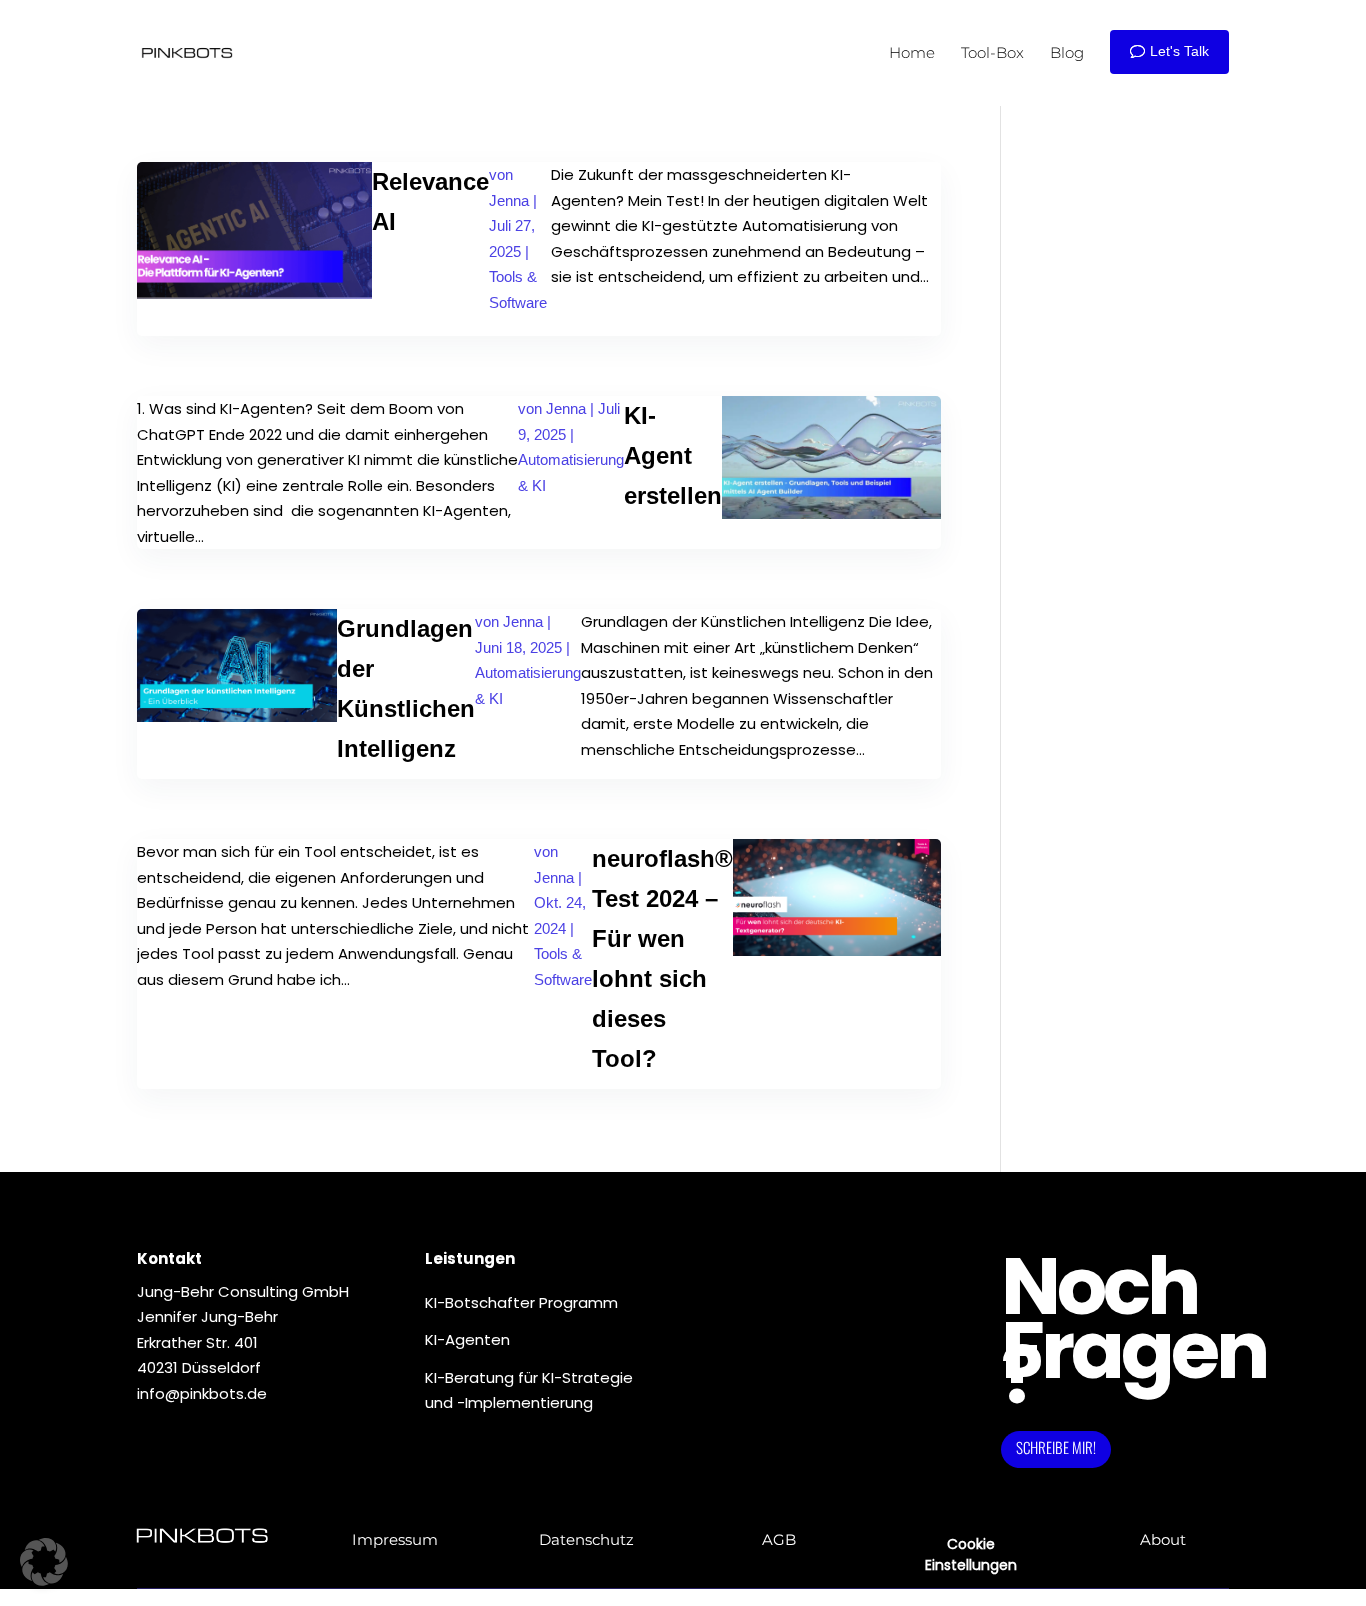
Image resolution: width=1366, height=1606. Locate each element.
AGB (779, 1539)
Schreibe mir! (1056, 1447)
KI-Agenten (467, 1339)
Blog (1067, 52)
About (1163, 1539)
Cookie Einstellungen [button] (971, 1554)
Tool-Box (992, 52)
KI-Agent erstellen (673, 455)
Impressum (395, 1539)
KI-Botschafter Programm (521, 1302)
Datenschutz (586, 1539)
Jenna (509, 200)
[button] (44, 1562)
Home (912, 52)
